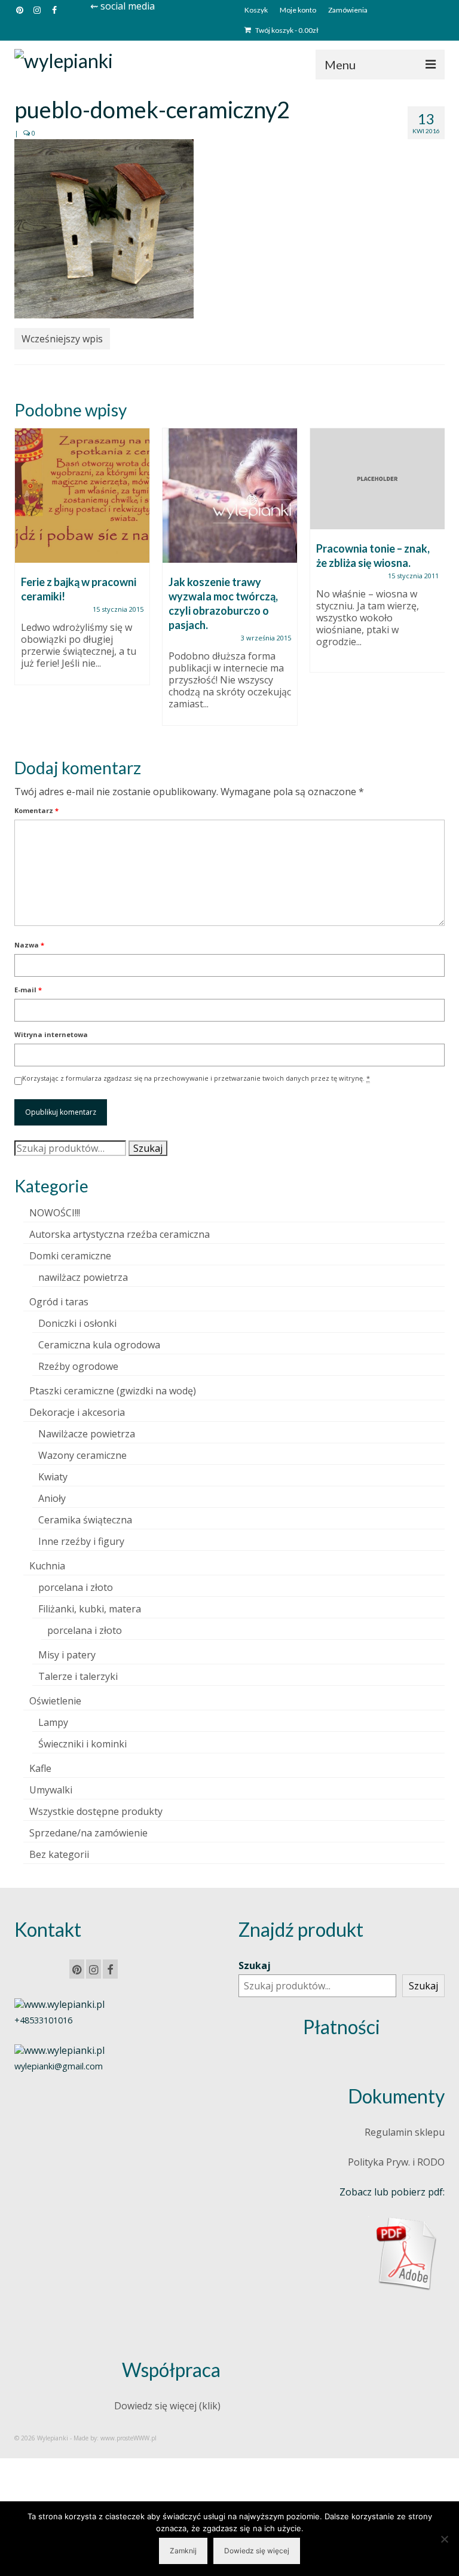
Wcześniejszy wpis (62, 339)
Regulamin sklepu (405, 2132)
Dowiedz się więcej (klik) (167, 2406)
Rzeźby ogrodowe (78, 1366)
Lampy (53, 1722)
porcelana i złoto (76, 1587)
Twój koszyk (286, 30)
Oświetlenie (55, 1701)
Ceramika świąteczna (85, 1520)
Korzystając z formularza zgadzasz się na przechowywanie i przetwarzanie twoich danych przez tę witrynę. (196, 1078)
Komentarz (36, 810)
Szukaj (148, 1148)
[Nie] (444, 2539)
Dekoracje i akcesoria (77, 1412)
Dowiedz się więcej (257, 2551)
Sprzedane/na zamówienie (88, 1833)
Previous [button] (25, 583)
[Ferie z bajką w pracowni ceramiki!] (82, 496)
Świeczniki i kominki (82, 1744)
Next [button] (434, 583)
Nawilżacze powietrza (87, 1434)
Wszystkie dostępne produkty (96, 1811)
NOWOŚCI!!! (55, 1213)
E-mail (28, 990)
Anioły (52, 1498)
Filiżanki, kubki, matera (90, 1609)
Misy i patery (67, 1655)
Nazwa (29, 945)
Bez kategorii (59, 1854)
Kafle (40, 1768)
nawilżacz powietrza (83, 1277)
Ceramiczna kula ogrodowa (99, 1345)
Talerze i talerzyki (78, 1676)
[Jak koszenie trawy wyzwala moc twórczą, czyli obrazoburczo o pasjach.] (230, 496)
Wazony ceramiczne (82, 1455)
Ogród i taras (59, 1302)
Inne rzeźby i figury (81, 1541)
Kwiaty (53, 1477)
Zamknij (183, 2551)
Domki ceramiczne (70, 1256)
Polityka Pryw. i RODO (396, 2162)
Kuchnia (47, 1566)
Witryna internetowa (51, 1034)
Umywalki (51, 1790)
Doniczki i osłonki (77, 1323)
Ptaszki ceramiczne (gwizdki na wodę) (113, 1391)
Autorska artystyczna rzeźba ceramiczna (120, 1234)
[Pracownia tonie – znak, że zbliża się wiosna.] (377, 479)
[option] (82, 562)
